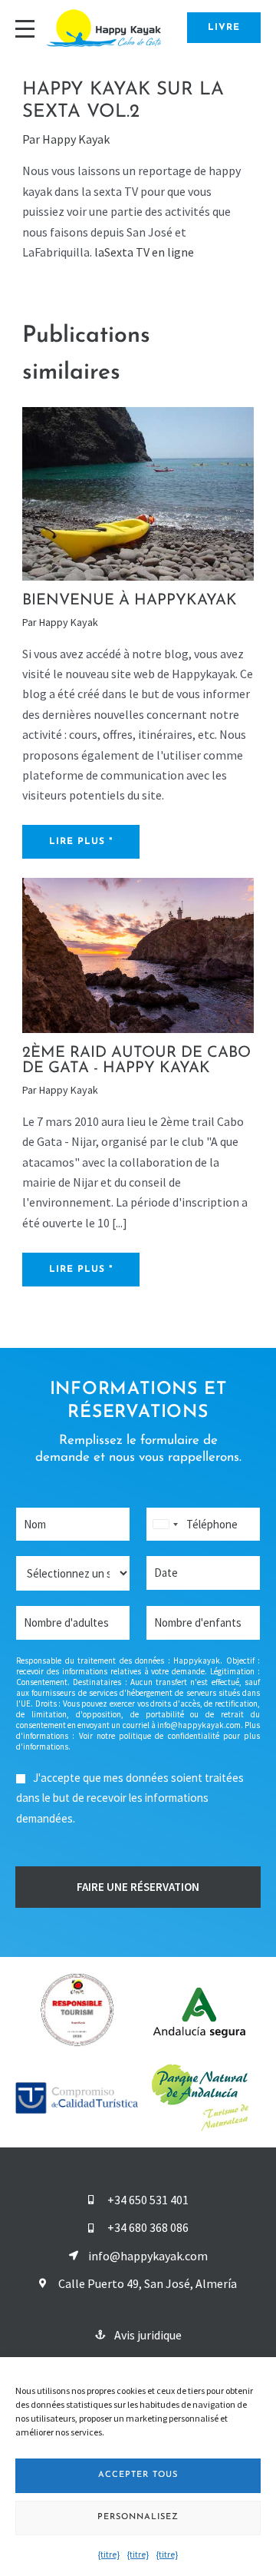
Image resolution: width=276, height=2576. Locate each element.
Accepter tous (138, 2475)
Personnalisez (138, 2517)
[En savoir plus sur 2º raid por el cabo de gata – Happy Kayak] (138, 954)
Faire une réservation (138, 1887)
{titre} (109, 2554)
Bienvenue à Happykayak (130, 601)
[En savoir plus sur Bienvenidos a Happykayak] (138, 492)
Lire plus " (81, 842)
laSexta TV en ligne (144, 252)
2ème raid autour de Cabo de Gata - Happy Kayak (136, 1061)
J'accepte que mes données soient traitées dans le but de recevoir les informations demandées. (130, 1798)
